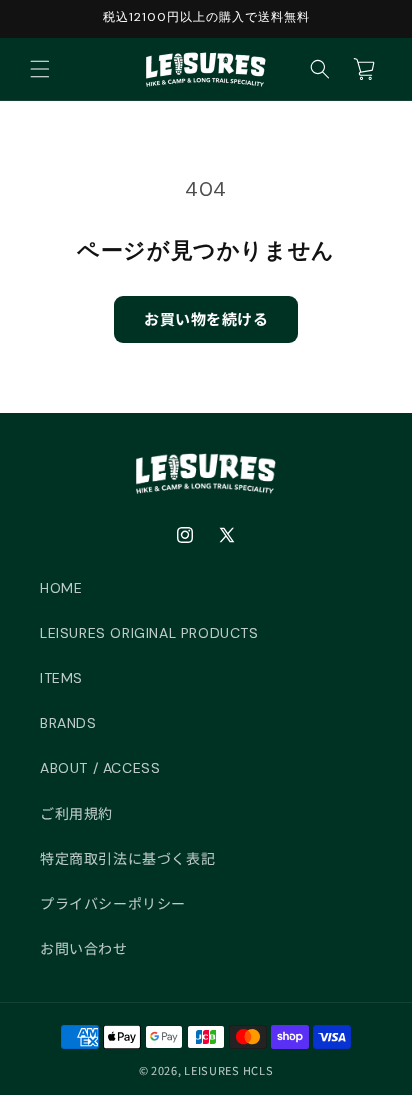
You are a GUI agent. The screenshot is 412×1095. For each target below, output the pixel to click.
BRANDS (68, 723)
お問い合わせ (84, 949)
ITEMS (61, 678)
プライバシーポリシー (113, 904)
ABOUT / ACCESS (100, 768)
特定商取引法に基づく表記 (127, 859)
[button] (40, 69)
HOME (61, 588)
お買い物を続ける (206, 318)
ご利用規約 (76, 814)
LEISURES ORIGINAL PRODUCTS (149, 633)
